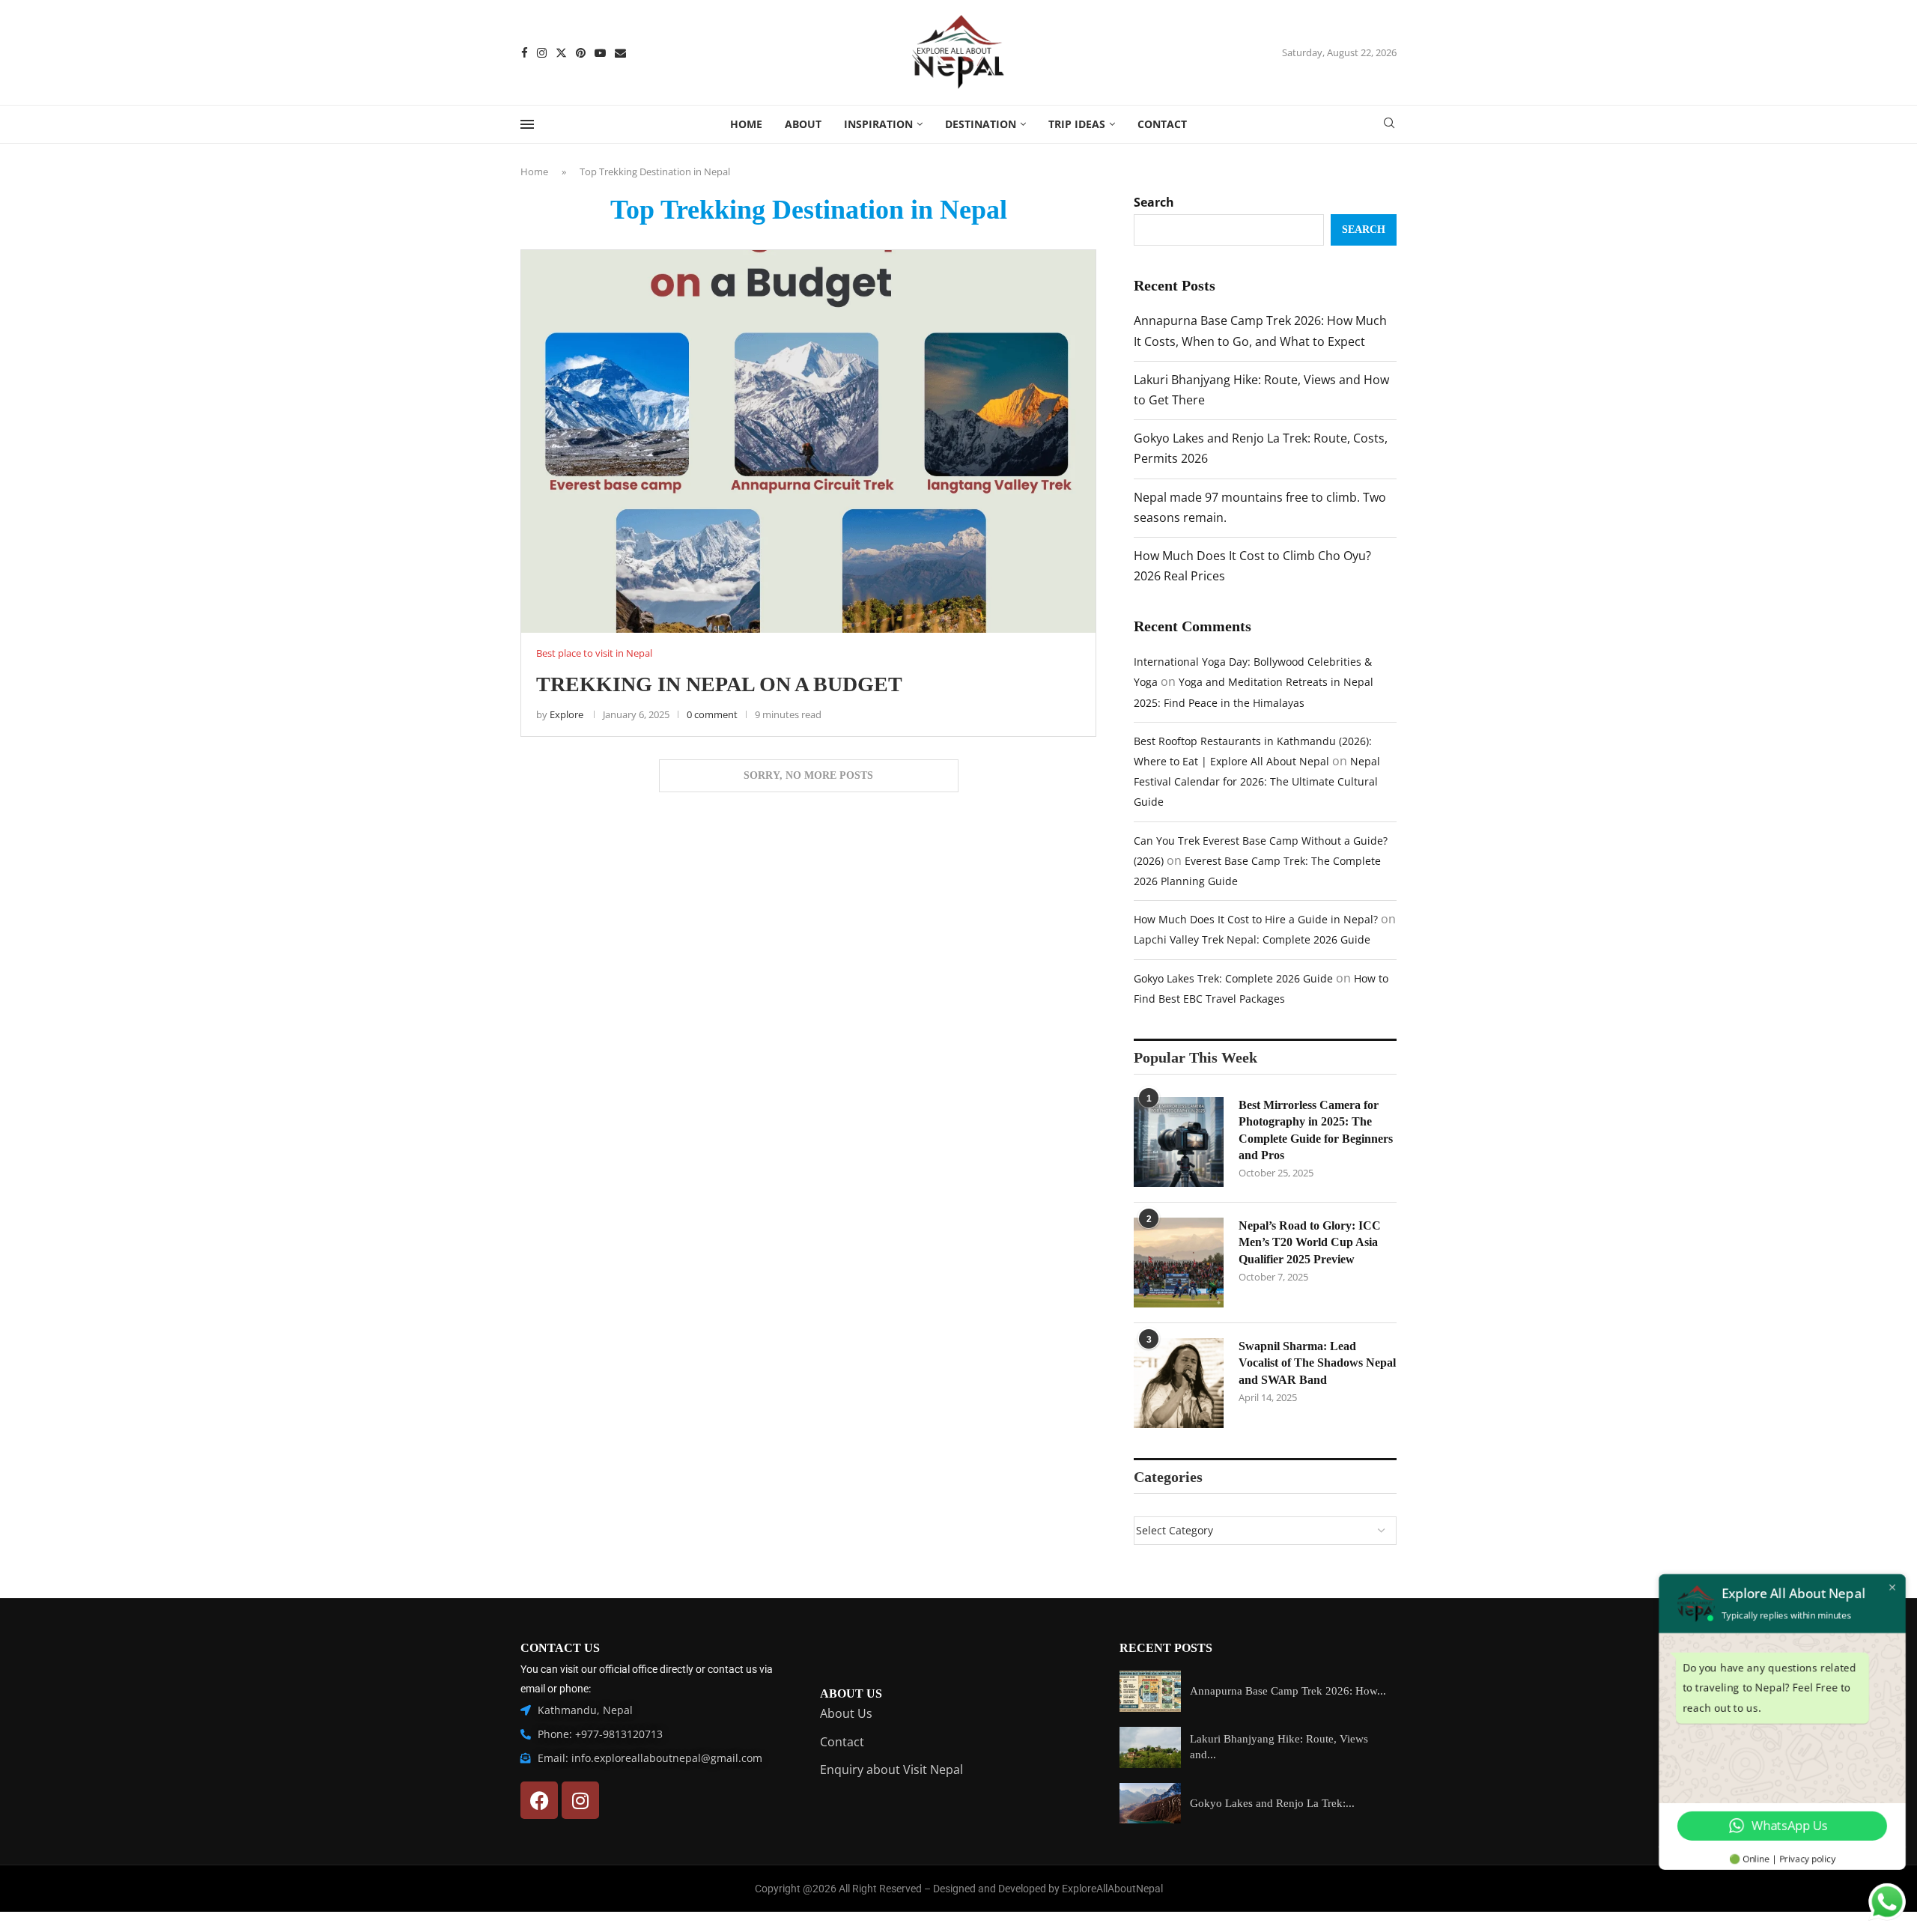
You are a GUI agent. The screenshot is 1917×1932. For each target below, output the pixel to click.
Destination (981, 124)
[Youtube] (600, 53)
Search (1154, 202)
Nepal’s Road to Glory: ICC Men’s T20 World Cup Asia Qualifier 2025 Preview (1310, 1242)
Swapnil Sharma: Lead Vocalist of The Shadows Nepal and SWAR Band (1317, 1363)
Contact (1162, 124)
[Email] (620, 53)
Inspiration (878, 124)
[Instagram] (542, 53)
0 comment (712, 714)
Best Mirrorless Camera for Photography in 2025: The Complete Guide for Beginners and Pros (1316, 1130)
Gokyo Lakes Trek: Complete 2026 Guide (1233, 978)
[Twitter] (561, 53)
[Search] (1389, 125)
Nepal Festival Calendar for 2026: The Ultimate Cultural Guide (1257, 781)
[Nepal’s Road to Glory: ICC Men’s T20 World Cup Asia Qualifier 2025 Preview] (1179, 1263)
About (803, 124)
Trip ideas (1077, 124)
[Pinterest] (581, 53)
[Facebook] (525, 53)
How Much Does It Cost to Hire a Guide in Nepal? (1256, 919)
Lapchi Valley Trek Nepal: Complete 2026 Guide (1252, 939)
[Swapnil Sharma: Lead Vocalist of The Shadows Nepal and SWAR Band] (1179, 1383)
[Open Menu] (527, 124)
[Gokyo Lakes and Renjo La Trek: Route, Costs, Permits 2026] (1150, 1804)
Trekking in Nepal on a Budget (719, 684)
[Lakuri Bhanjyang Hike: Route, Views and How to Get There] (1150, 1747)
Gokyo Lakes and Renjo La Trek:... (1272, 1803)
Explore (566, 714)
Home (746, 124)
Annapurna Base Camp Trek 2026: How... (1288, 1691)
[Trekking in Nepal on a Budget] (808, 441)
